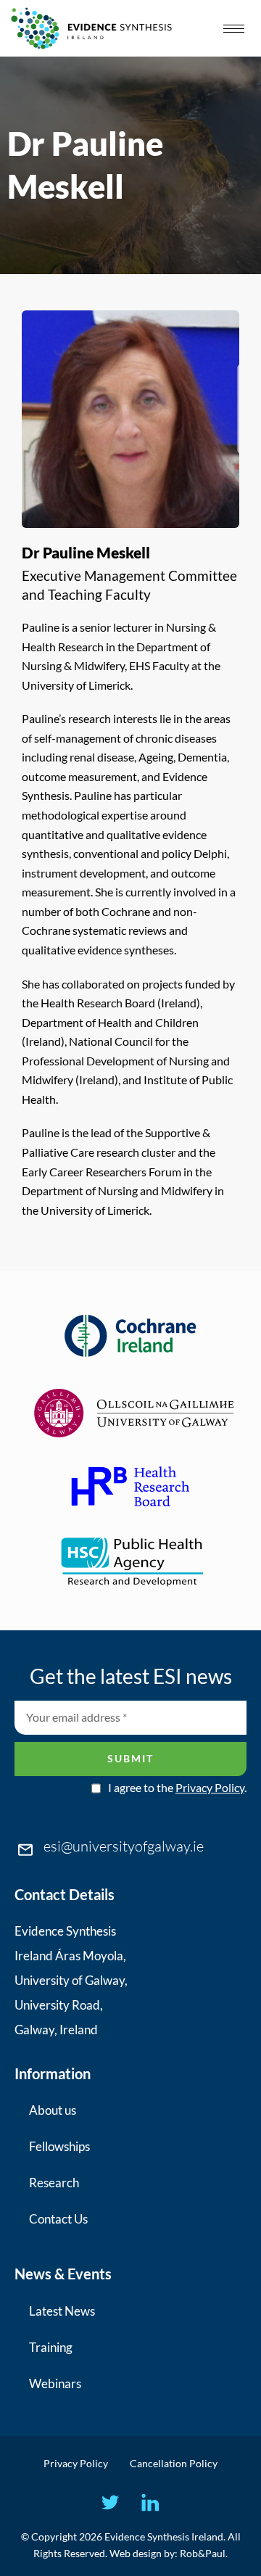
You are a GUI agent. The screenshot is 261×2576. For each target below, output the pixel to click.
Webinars (55, 2383)
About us (53, 2110)
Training (51, 2347)
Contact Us (58, 2219)
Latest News (62, 2311)
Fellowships (59, 2146)
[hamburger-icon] (234, 29)
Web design (136, 2553)
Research (54, 2183)
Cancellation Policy (174, 2463)
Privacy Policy (210, 1787)
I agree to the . (177, 1788)
